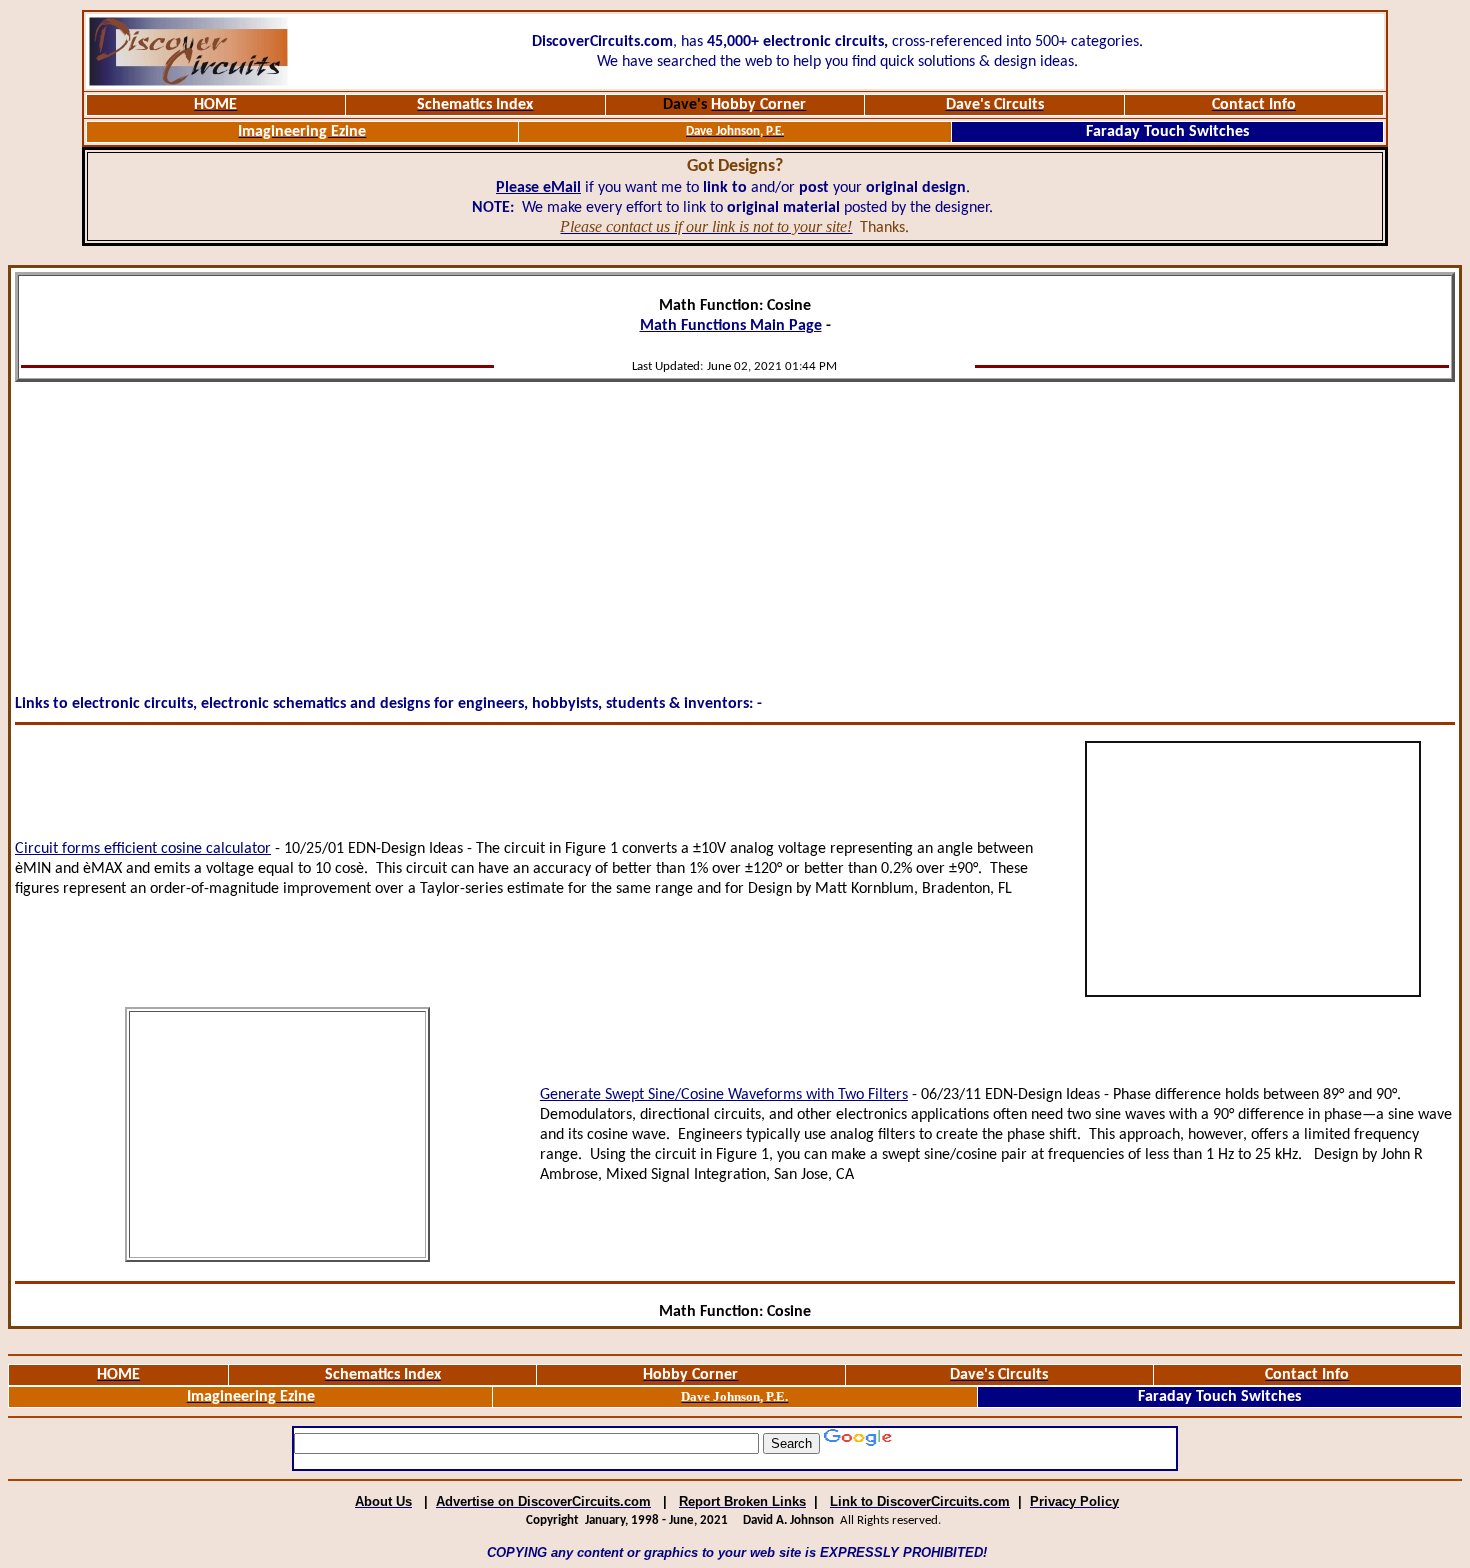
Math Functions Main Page (731, 326)
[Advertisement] (735, 530)
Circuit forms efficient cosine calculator (143, 849)
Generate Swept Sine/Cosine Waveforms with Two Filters (724, 1095)
